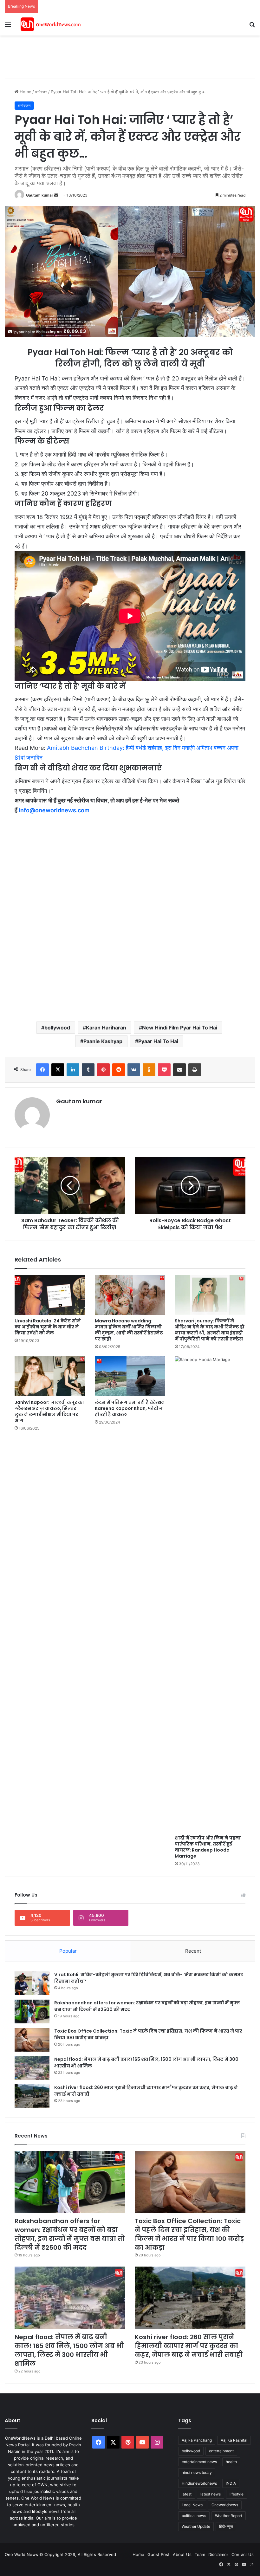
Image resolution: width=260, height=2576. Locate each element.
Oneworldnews (225, 2505)
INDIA (231, 2483)
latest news (211, 2494)
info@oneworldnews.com (54, 810)
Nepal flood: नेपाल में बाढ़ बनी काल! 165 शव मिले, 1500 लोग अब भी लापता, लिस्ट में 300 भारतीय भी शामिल (69, 2350)
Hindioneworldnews (199, 2483)
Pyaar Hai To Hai (158, 1041)
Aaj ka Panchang (197, 2440)
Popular (68, 1951)
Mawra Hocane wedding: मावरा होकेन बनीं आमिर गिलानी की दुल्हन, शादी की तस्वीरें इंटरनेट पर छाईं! (129, 1330)
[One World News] (51, 24)
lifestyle (237, 2494)
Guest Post (159, 2554)
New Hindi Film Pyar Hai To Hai (180, 1028)
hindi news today (197, 2472)
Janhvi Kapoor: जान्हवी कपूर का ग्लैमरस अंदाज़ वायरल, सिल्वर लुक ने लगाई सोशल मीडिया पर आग (49, 1411)
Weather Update (196, 2526)
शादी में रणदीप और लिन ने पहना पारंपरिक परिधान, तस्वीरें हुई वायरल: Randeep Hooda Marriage (208, 1847)
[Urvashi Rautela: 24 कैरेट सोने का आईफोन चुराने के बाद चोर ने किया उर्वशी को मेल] (50, 1295)
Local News (192, 2505)
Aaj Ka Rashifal (234, 2440)
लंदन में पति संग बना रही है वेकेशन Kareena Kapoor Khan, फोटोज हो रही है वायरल (130, 1408)
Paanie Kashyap (103, 1041)
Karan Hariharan (106, 1028)
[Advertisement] (120, 56)
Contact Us (243, 2554)
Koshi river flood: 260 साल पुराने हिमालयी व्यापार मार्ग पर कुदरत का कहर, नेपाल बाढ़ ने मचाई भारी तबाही (189, 2346)
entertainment (221, 2451)
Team (200, 2554)
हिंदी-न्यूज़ (226, 2526)
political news (194, 2516)
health (231, 2462)
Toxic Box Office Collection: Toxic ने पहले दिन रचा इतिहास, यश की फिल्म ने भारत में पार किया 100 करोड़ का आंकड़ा (189, 2234)
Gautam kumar (40, 195)
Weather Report (229, 2516)
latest (187, 2494)
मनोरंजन (41, 92)
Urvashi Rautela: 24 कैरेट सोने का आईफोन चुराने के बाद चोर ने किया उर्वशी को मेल (48, 1327)
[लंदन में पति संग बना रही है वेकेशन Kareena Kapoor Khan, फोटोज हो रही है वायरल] (130, 1376)
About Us (182, 2554)
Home (25, 92)
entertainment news (199, 2462)
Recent (193, 1951)
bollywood (57, 1028)
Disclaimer (218, 2554)
